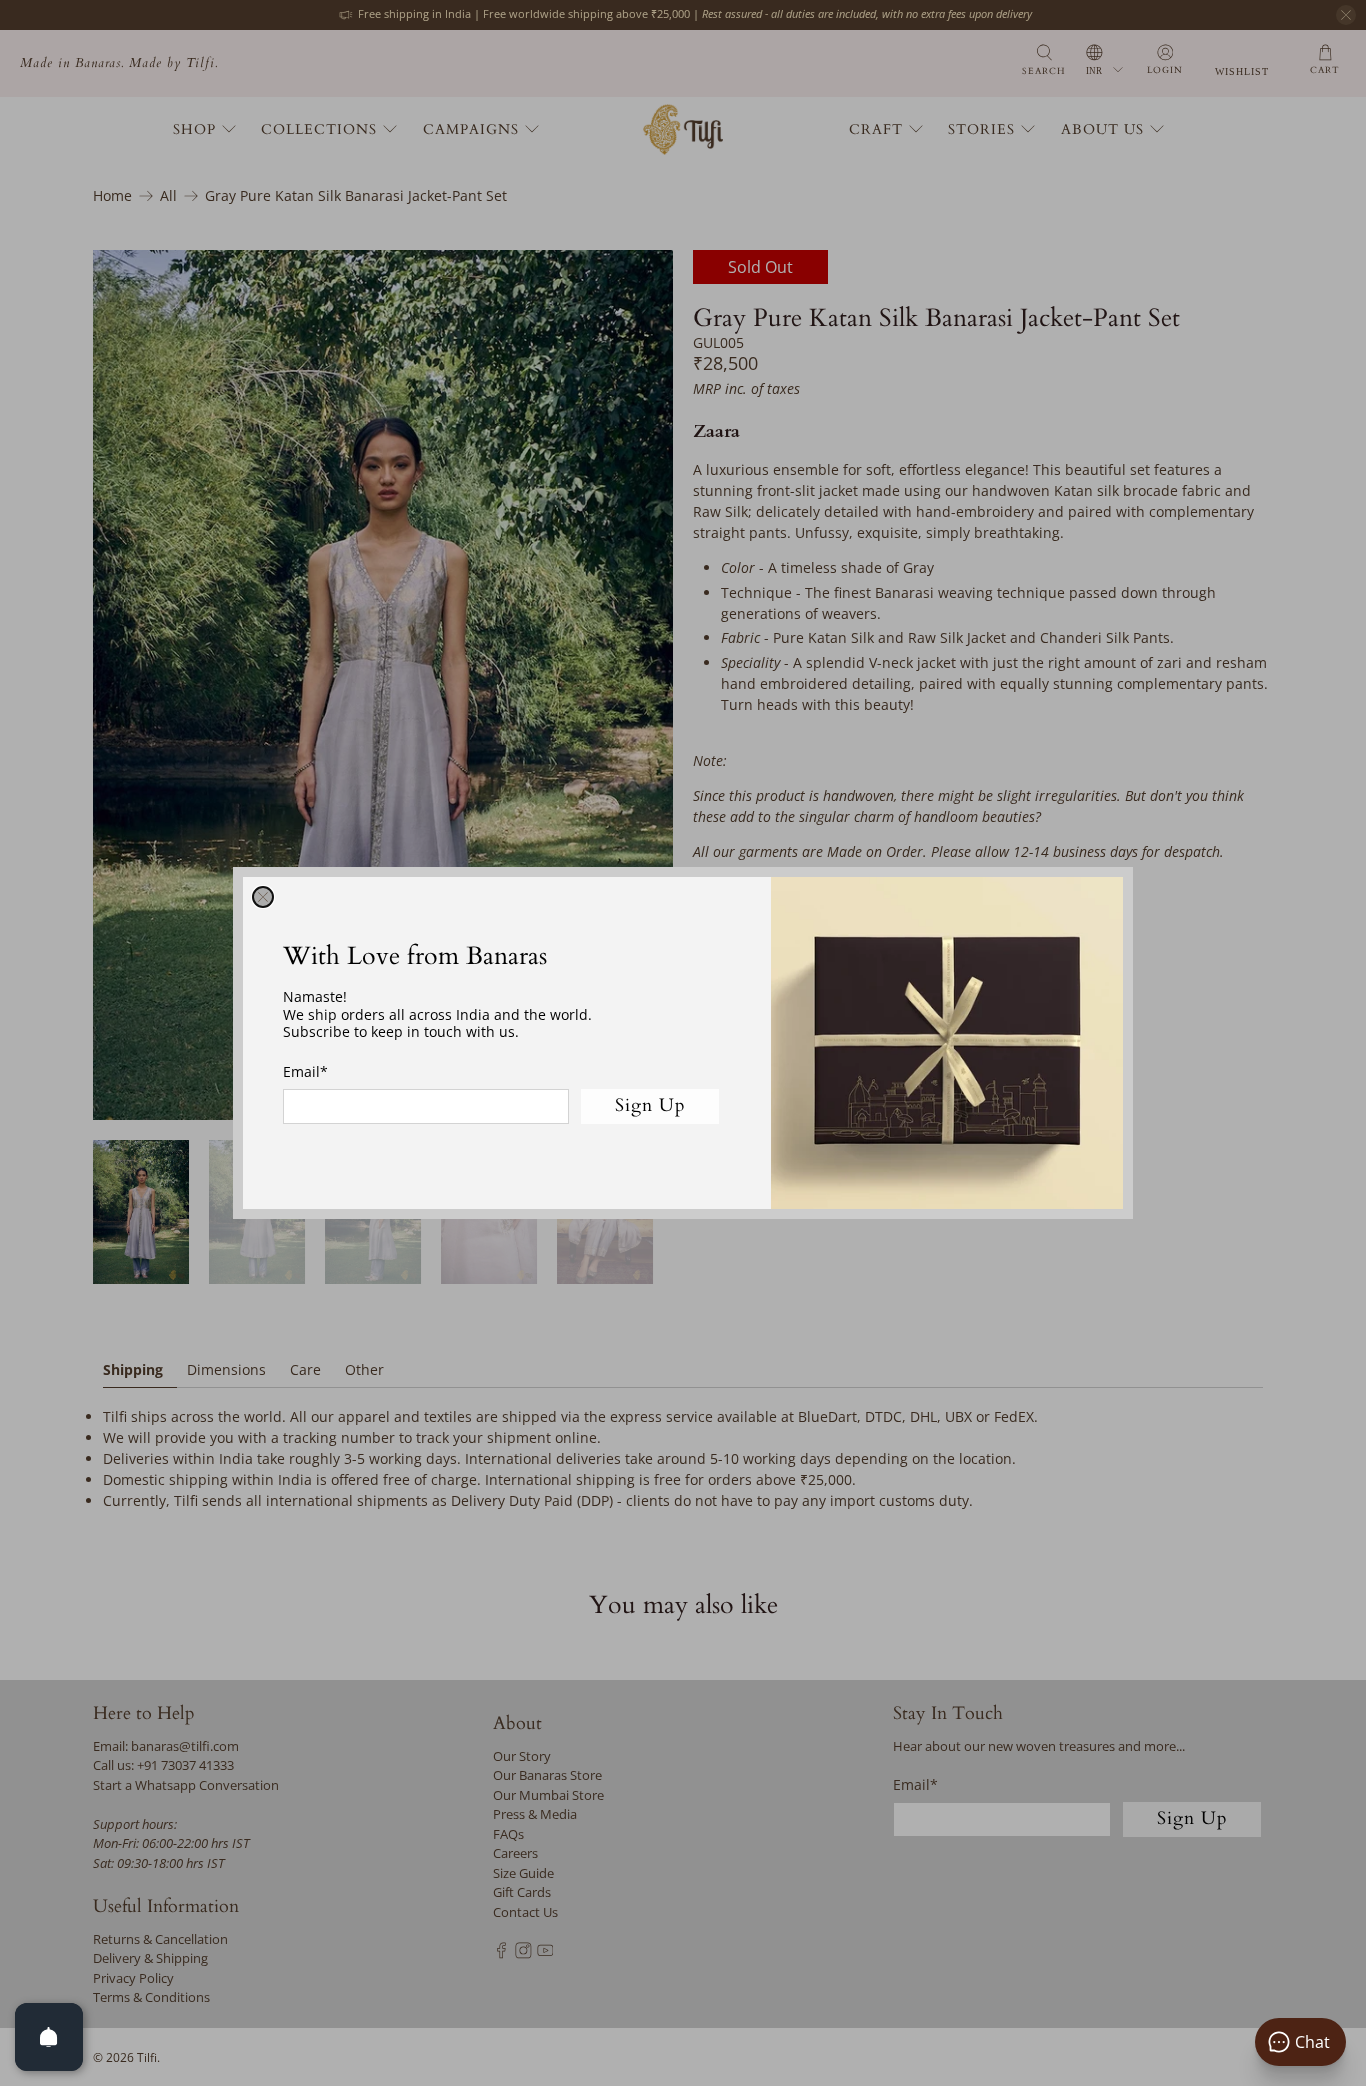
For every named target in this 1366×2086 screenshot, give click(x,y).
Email (305, 1071)
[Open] (49, 2037)
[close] (263, 897)
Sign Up (650, 1105)
